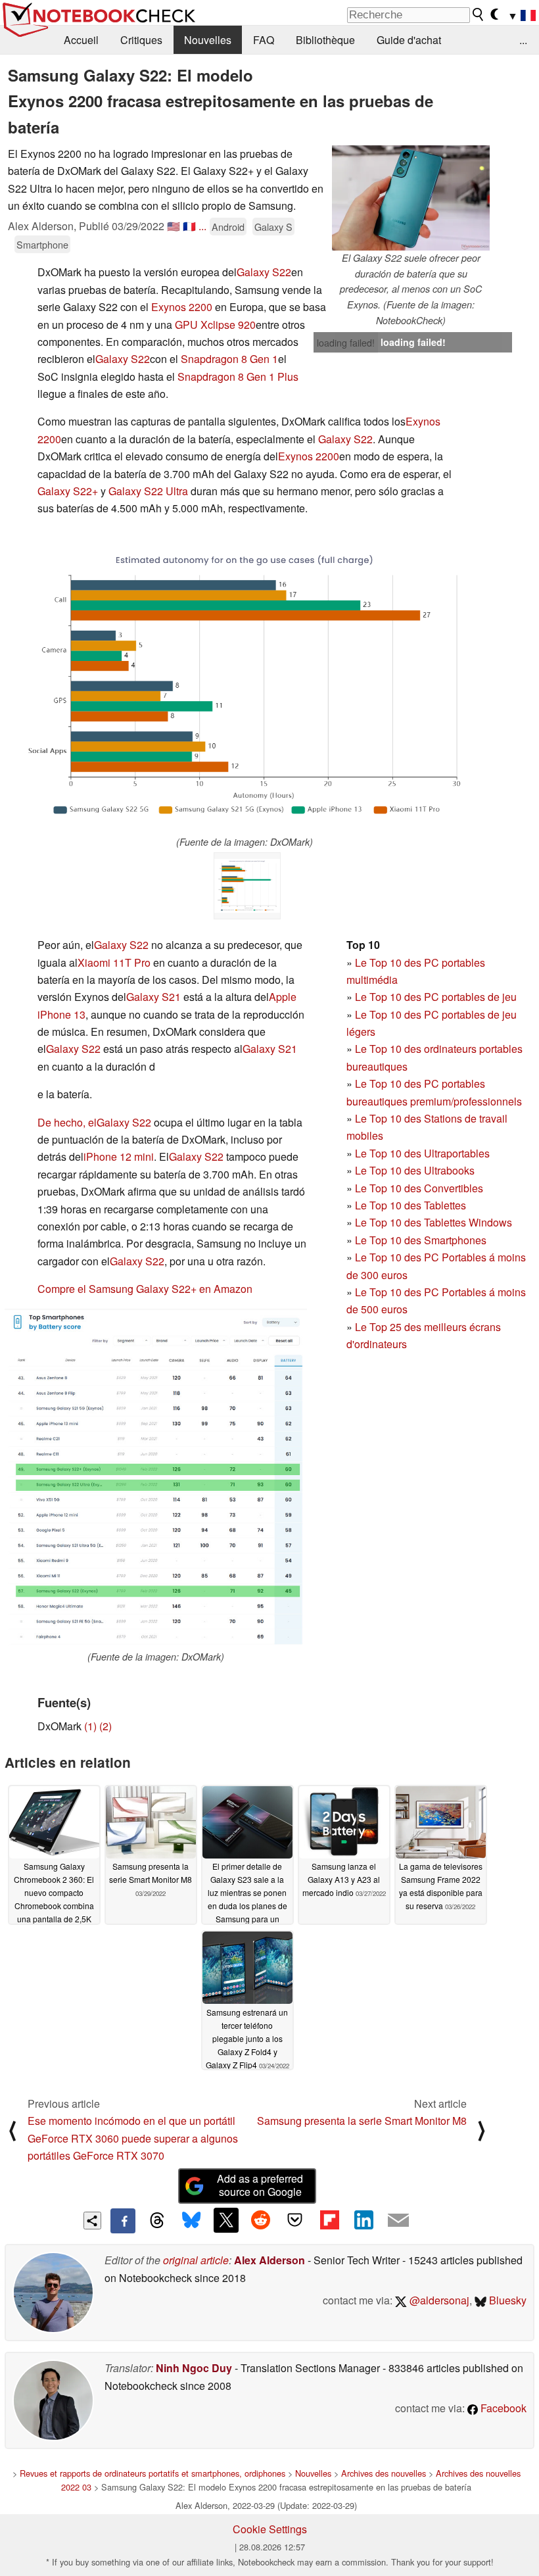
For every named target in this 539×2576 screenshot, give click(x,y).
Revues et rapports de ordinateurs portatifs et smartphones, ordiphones (152, 2473)
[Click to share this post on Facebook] (123, 2221)
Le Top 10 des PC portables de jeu (436, 997)
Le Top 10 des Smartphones (421, 1240)
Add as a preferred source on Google (260, 2185)
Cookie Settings (270, 2529)
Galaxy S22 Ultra (148, 491)
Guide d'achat (409, 40)
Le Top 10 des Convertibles (419, 1188)
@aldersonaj (438, 2300)
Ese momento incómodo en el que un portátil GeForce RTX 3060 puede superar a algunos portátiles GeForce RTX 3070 (133, 2138)
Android (228, 227)
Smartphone (42, 244)
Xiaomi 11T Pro (114, 962)
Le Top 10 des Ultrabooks (415, 1170)
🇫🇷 (189, 226)
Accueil (81, 40)
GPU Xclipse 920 (215, 325)
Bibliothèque (325, 40)
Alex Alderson (269, 2260)
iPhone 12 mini (119, 1156)
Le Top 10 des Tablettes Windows (434, 1222)
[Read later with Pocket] (295, 2220)
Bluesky (506, 2300)
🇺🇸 (174, 226)
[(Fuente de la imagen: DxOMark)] (245, 686)
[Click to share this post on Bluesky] (191, 2221)
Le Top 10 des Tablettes (410, 1205)
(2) (105, 1726)
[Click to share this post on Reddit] (260, 2220)
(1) (90, 1726)
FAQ (264, 40)
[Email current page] (398, 2221)
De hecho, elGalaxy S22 (94, 1122)
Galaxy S (273, 227)
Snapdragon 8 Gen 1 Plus (238, 377)
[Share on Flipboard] (329, 2220)
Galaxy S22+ (68, 491)
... (523, 40)
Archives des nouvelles (384, 2473)
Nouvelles (208, 40)
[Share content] (92, 2221)
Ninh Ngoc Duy (194, 2368)
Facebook (502, 2408)
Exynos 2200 (182, 307)
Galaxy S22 (264, 272)
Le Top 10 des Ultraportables (422, 1153)
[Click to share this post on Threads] (157, 2221)
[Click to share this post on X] (226, 2220)
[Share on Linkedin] (363, 2220)
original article (196, 2260)
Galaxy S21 (153, 997)
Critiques (141, 40)
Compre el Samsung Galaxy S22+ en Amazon (145, 1289)
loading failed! (346, 343)
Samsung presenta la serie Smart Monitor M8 (362, 2121)
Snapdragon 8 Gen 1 (229, 359)
